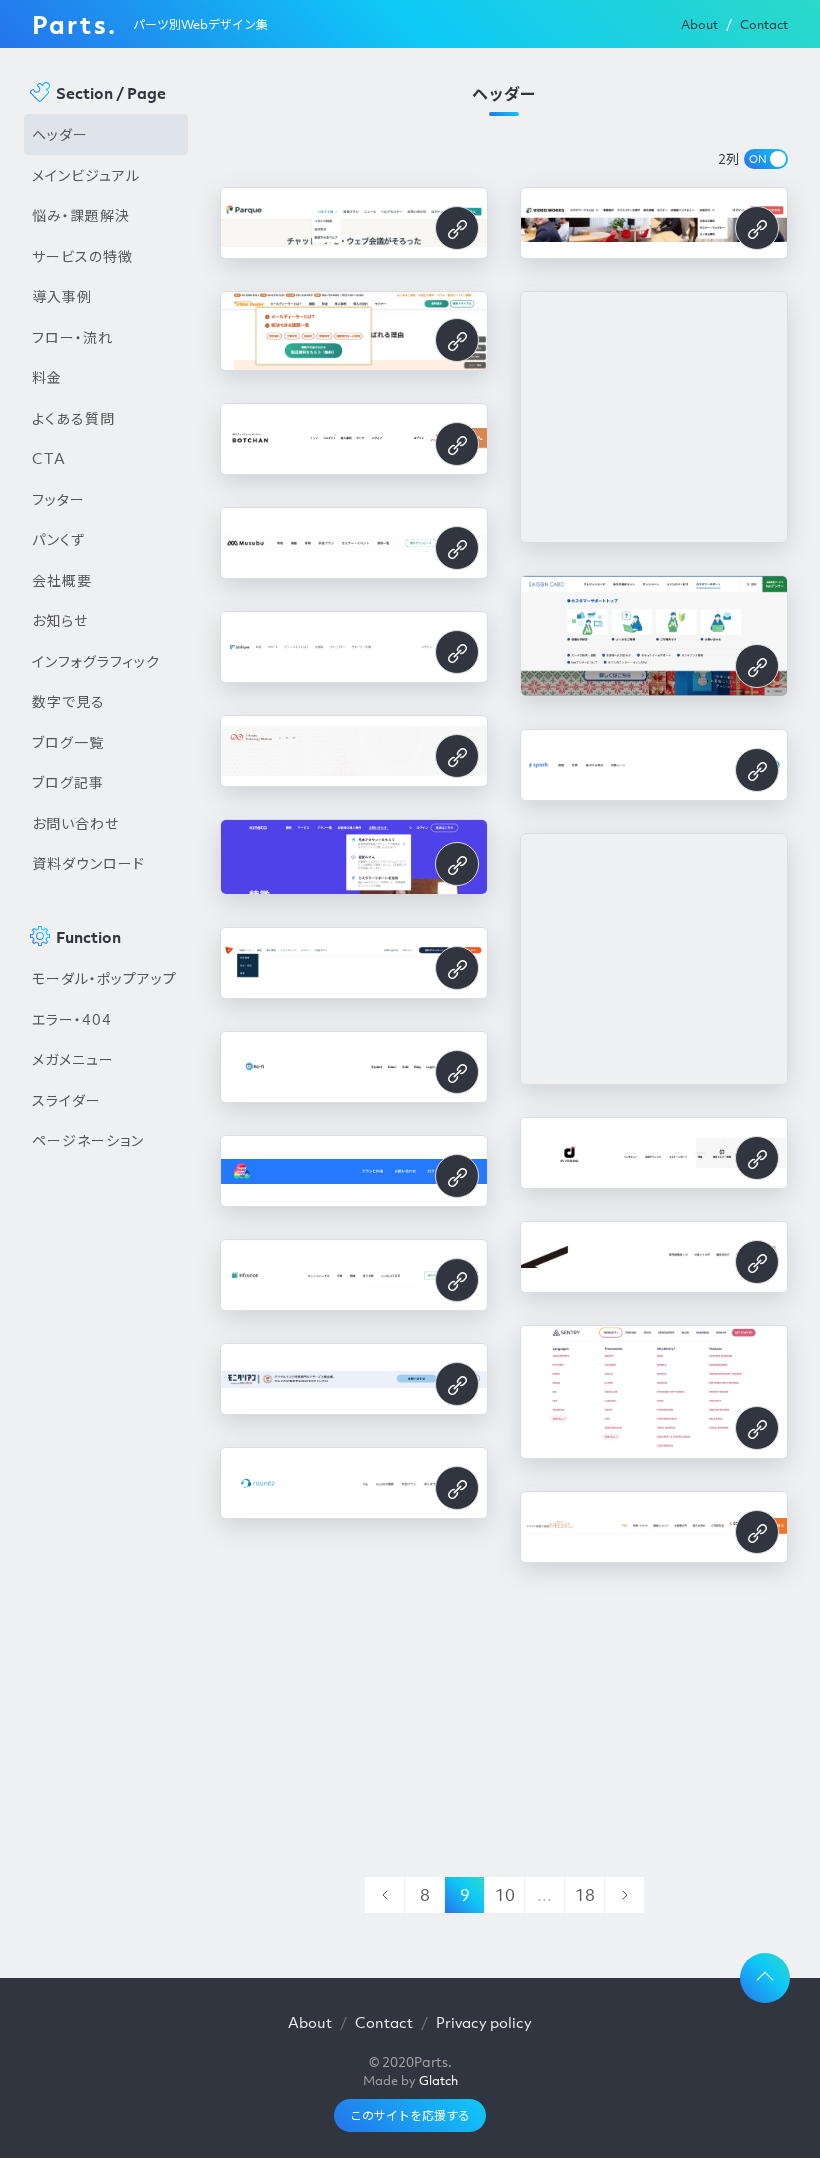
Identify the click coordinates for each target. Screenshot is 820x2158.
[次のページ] (624, 1895)
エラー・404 (72, 1019)
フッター (58, 499)
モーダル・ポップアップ (104, 978)
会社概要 (62, 580)
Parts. (74, 24)
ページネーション (88, 1140)
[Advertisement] (106, 1501)
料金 (47, 377)
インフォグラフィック (96, 661)
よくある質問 (73, 418)
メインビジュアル (86, 175)
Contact (764, 24)
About (699, 24)
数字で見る (68, 701)
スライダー (66, 1100)
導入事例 (62, 296)
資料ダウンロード (88, 863)
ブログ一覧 (68, 742)
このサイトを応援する (410, 2115)
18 (585, 1895)
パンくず (58, 539)
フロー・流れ (72, 337)
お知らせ (60, 620)
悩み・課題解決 (81, 215)
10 (505, 1895)
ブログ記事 (68, 782)
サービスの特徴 (82, 256)
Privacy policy (484, 2022)
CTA (49, 458)
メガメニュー (73, 1059)
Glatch (438, 2080)
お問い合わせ (75, 823)
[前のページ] (384, 1895)
